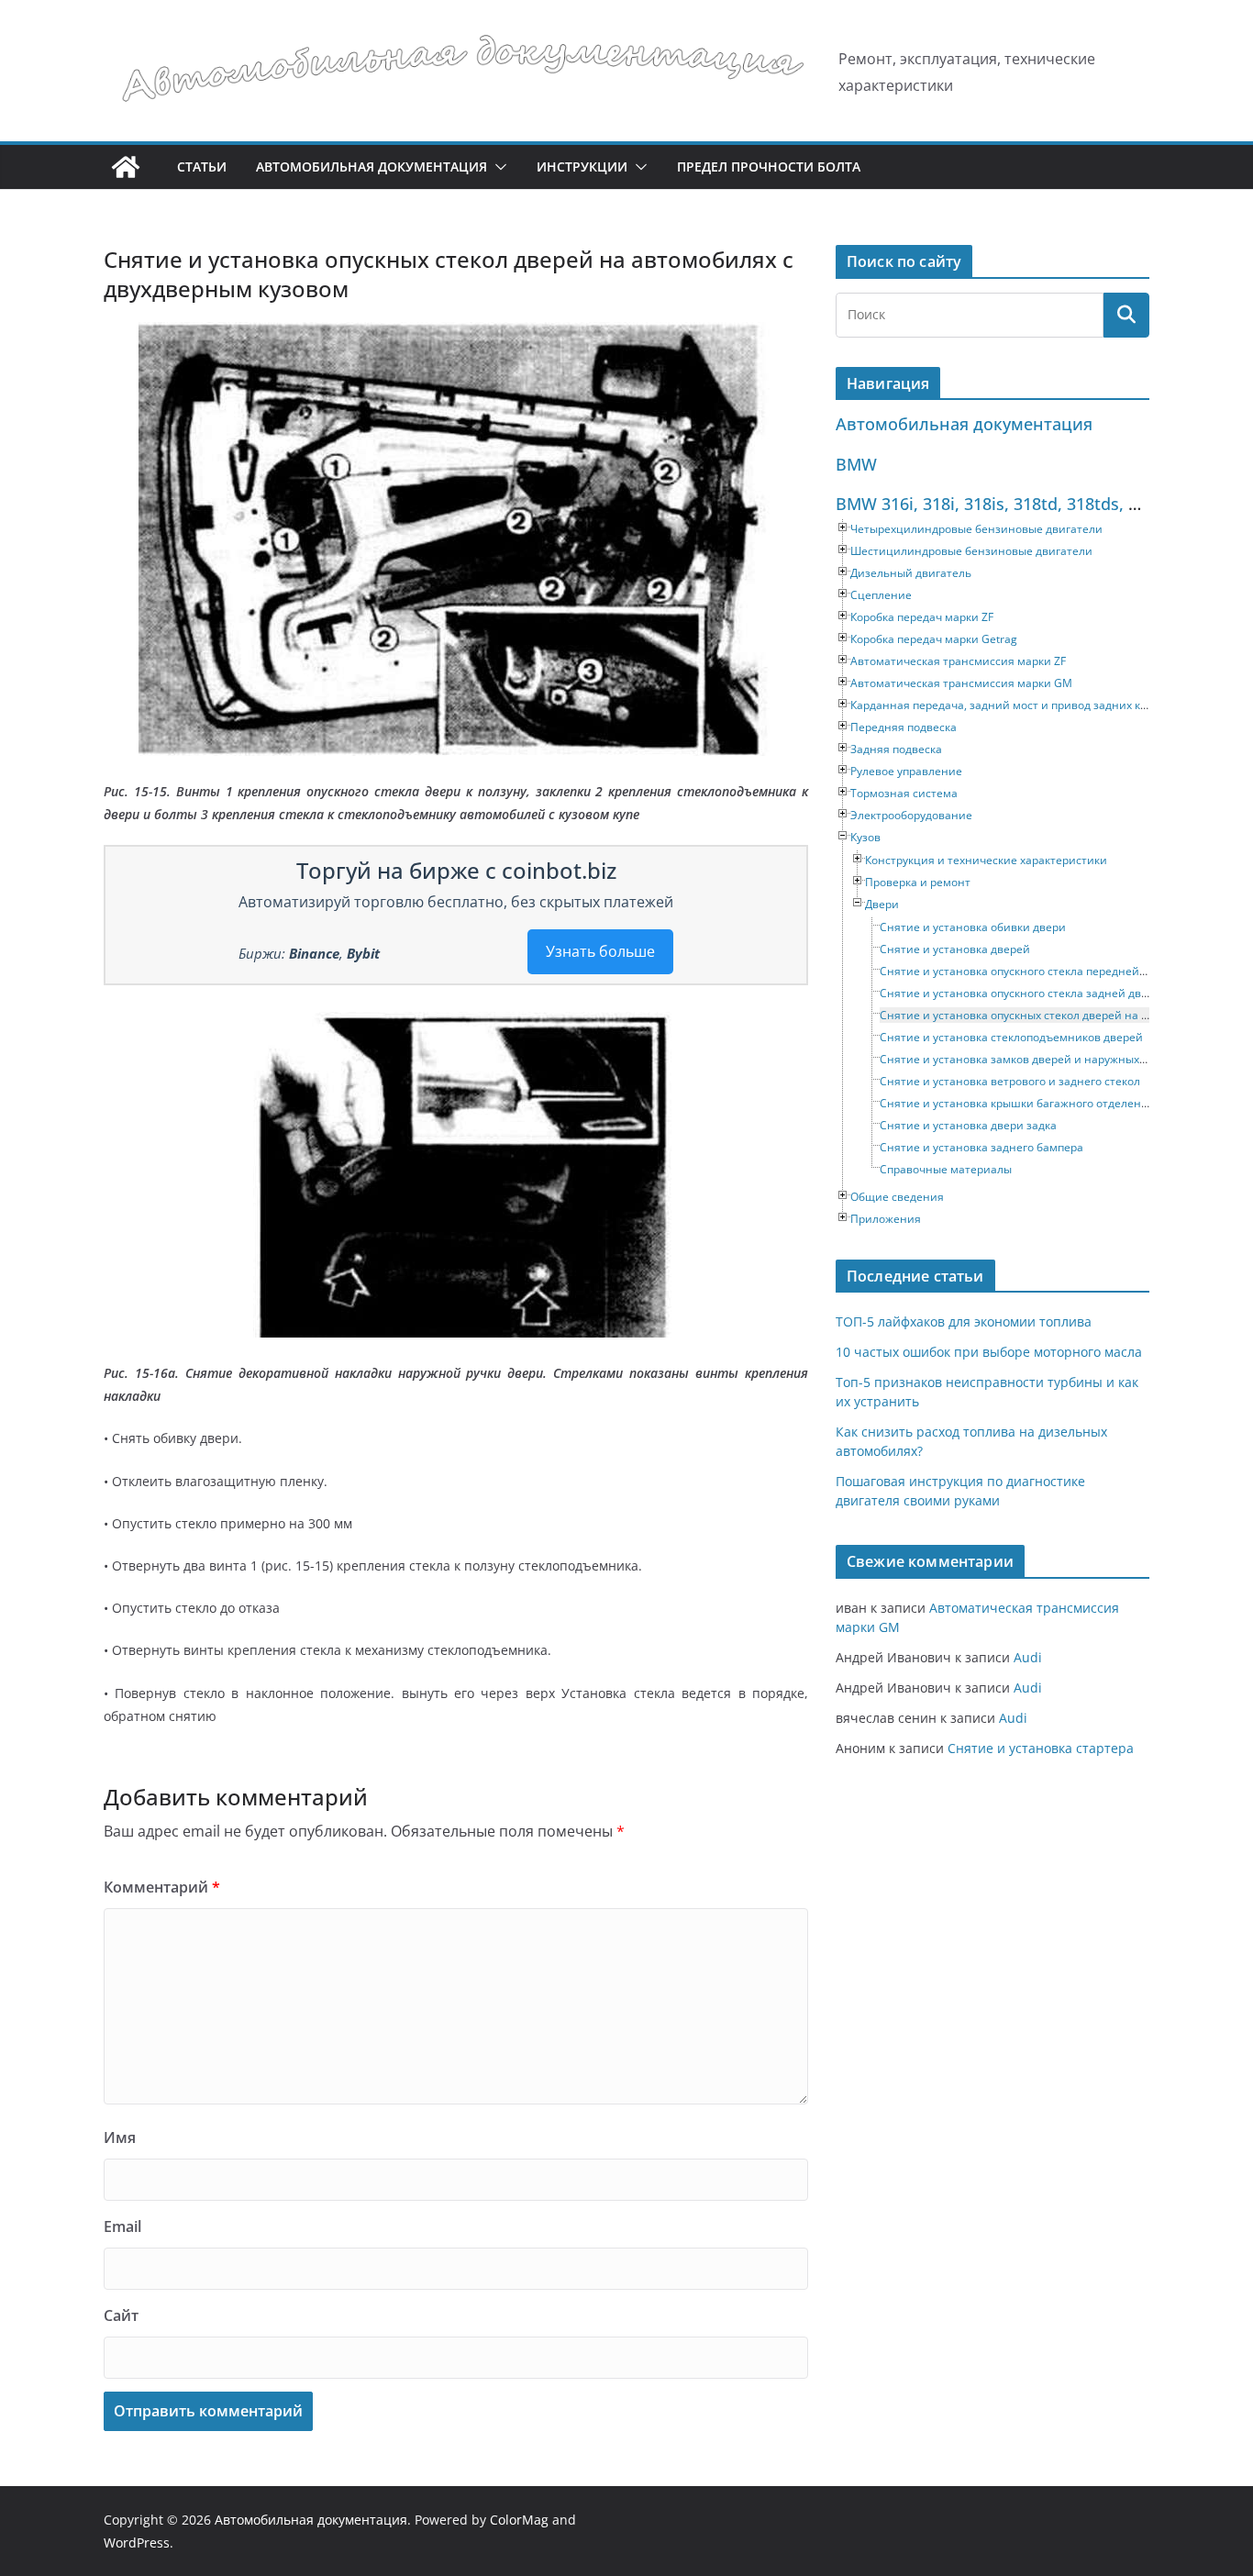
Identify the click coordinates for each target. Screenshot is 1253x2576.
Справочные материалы (946, 1169)
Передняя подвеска (904, 727)
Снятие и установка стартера (1041, 1748)
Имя (120, 2137)
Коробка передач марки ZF (922, 617)
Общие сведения (897, 1197)
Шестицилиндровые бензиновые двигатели (971, 551)
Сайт (121, 2315)
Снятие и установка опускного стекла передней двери (1027, 971)
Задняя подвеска (896, 749)
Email (122, 2226)
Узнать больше (600, 951)
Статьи (202, 167)
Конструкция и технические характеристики (986, 860)
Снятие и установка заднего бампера (981, 1147)
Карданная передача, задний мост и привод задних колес (1008, 705)
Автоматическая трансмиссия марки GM (961, 683)
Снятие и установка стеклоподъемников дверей (1011, 1037)
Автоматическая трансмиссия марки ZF (958, 661)
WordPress (137, 2543)
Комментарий (162, 1887)
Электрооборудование (911, 815)
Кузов (865, 837)
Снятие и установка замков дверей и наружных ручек (1026, 1059)
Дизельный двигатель (911, 573)
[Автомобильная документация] (126, 167)
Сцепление (881, 595)
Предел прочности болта (769, 167)
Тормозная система (904, 793)
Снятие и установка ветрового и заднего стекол (1010, 1081)
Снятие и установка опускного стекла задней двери (1020, 993)
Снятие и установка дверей (955, 949)
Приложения (886, 1219)
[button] (497, 167)
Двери (882, 904)
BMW (856, 464)
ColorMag (519, 2520)
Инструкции (582, 167)
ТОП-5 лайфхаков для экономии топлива (964, 1321)
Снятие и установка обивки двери (973, 927)
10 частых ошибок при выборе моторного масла (989, 1352)
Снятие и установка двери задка (968, 1125)
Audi (1028, 1657)
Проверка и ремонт (918, 882)
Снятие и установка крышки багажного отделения (1017, 1103)
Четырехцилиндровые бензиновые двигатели (976, 529)
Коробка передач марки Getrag (934, 639)
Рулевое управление (906, 771)
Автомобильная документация (371, 167)
